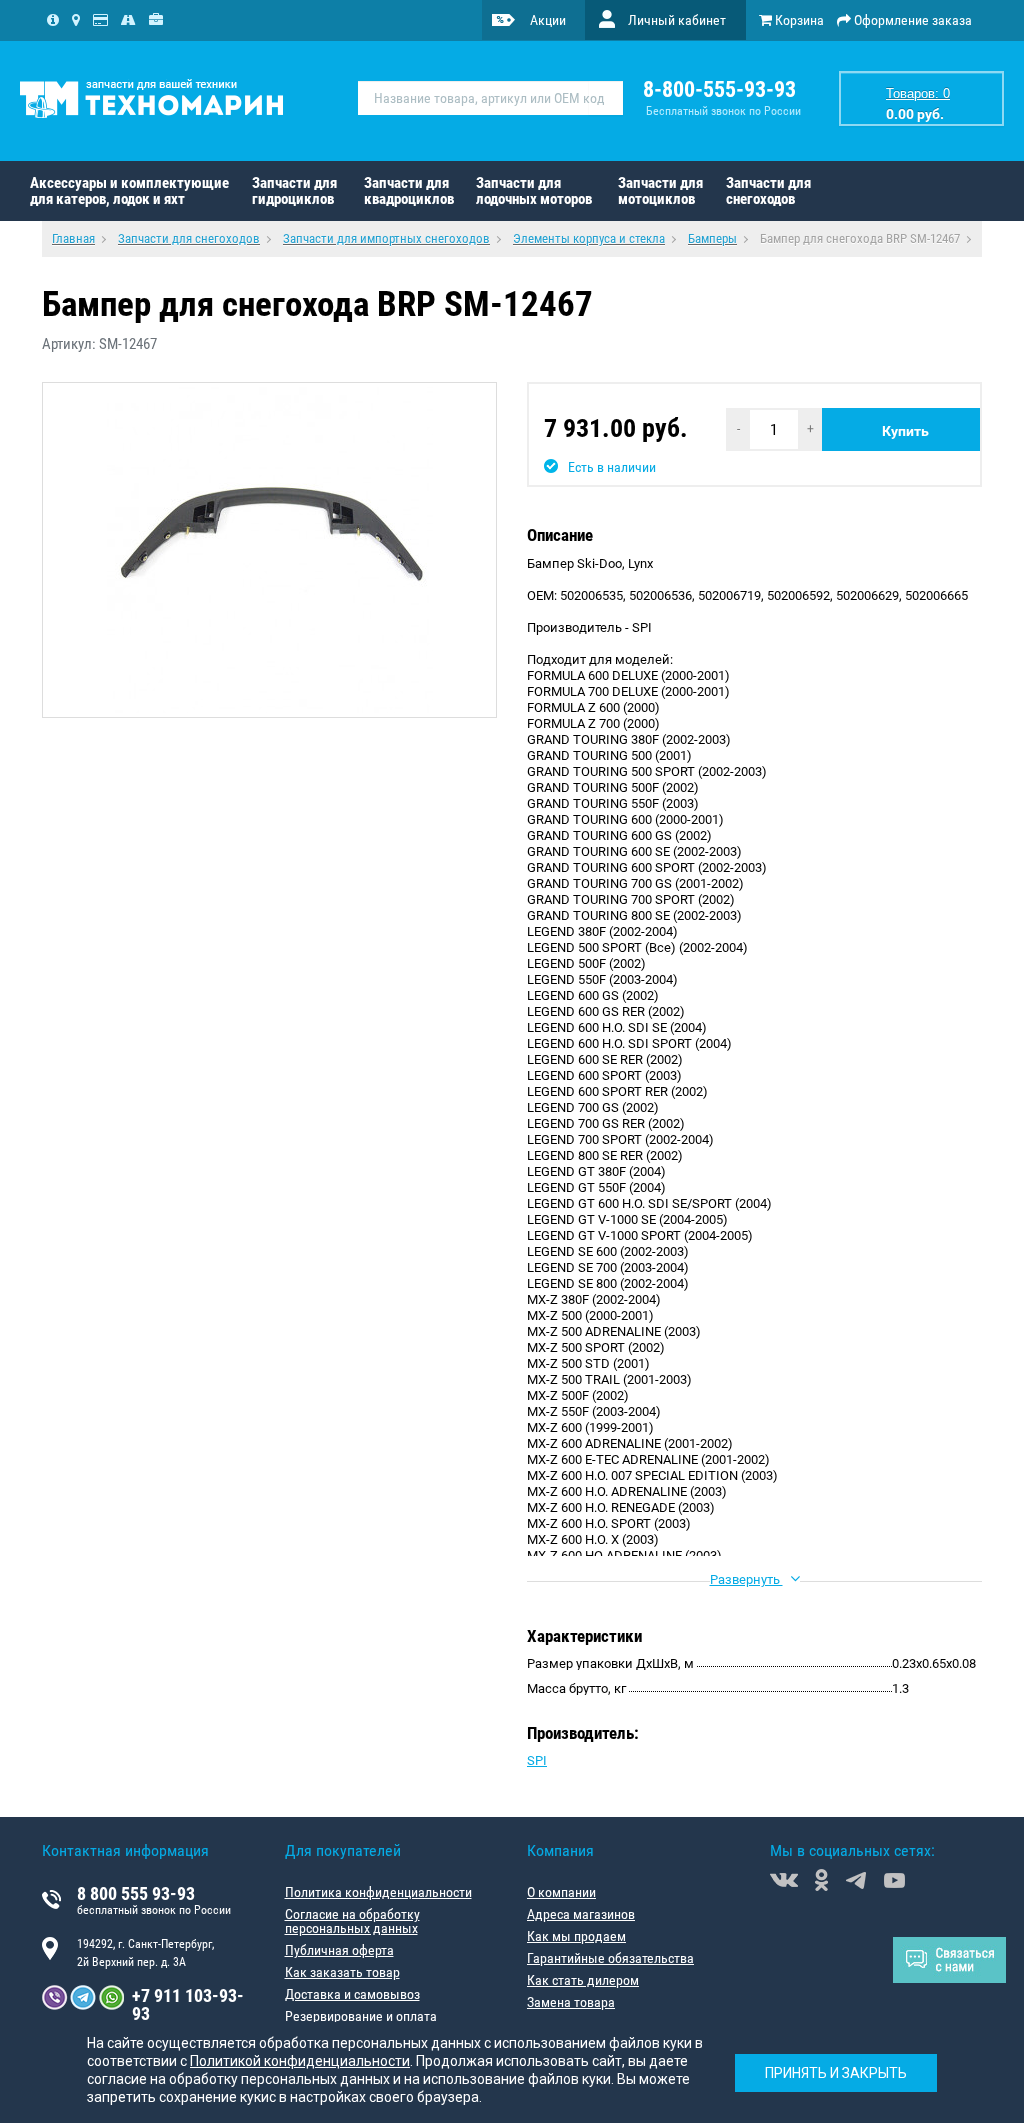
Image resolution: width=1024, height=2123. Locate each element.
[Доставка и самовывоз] (128, 20)
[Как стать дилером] (156, 20)
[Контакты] (76, 20)
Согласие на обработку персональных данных (352, 1921)
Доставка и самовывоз (352, 1994)
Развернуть (746, 1579)
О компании (561, 1892)
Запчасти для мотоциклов (660, 191)
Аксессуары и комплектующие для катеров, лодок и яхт (129, 191)
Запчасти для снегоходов (768, 191)
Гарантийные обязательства (610, 1958)
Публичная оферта (339, 1950)
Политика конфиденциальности (378, 1892)
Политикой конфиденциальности (300, 2061)
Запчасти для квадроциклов (409, 191)
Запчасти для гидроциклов (294, 191)
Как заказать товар (342, 1972)
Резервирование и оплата (361, 2016)
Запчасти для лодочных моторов (534, 191)
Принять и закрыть (836, 2073)
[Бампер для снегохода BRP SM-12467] (269, 550)
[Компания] (53, 20)
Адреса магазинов (581, 1914)
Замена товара (571, 2002)
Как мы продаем (576, 1936)
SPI (537, 1760)
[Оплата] (100, 20)
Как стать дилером (583, 1980)
